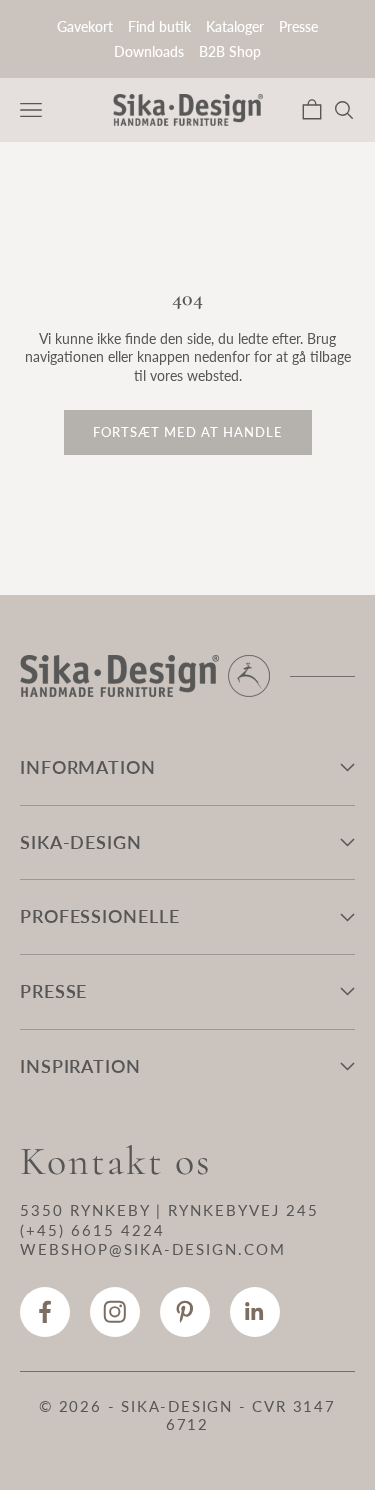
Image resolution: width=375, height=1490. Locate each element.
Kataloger (235, 26)
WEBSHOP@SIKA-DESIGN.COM (153, 1249)
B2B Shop (230, 51)
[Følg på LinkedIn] (255, 1312)
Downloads (149, 51)
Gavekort (85, 26)
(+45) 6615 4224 (92, 1230)
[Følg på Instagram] (115, 1312)
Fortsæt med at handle (188, 432)
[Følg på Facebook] (45, 1312)
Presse (298, 26)
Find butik (159, 26)
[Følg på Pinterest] (185, 1312)
